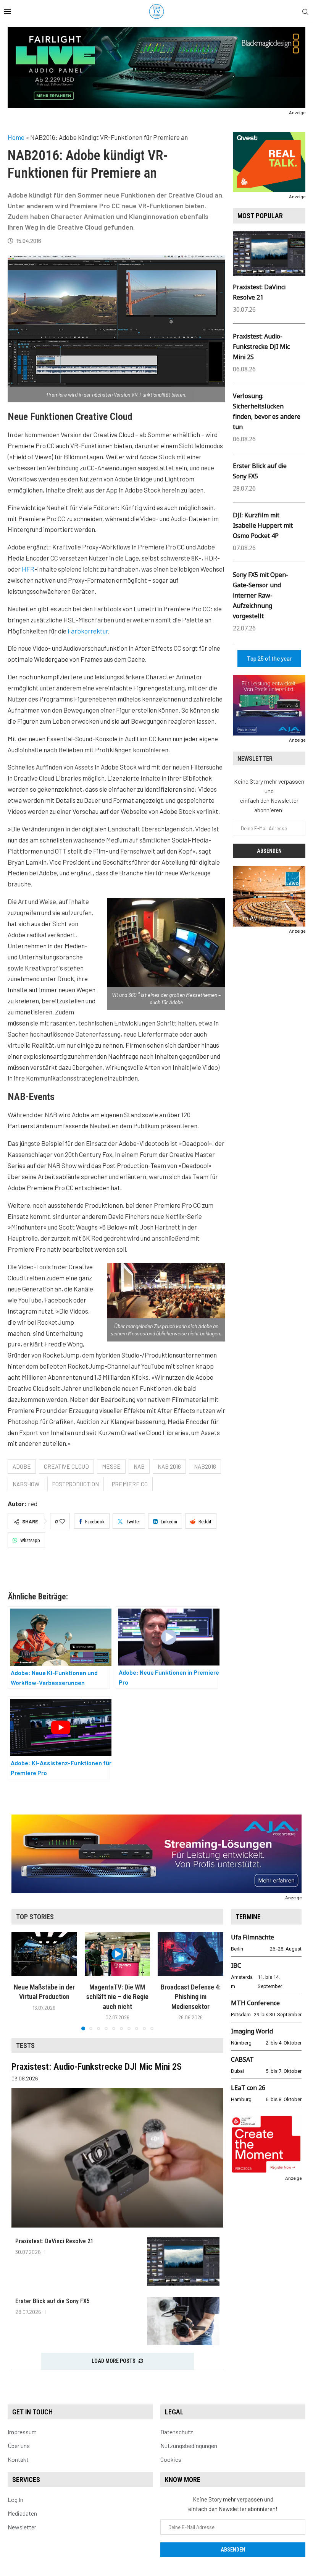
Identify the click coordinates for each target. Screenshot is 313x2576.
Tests (25, 2045)
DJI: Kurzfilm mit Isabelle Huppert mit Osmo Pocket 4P (263, 525)
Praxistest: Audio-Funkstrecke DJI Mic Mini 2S (261, 347)
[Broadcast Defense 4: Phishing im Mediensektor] (190, 1954)
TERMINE (248, 1917)
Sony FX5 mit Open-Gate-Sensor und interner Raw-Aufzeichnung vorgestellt (261, 595)
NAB (139, 1466)
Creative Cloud (66, 1466)
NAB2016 (205, 1466)
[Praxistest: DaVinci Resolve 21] (183, 2261)
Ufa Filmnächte (252, 1937)
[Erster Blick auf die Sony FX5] (183, 2321)
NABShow (26, 1484)
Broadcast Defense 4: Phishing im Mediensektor (191, 1997)
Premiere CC (130, 1484)
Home (16, 137)
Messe (111, 1466)
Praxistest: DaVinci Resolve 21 (54, 2241)
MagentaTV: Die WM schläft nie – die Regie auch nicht (117, 1997)
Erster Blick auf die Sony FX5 (52, 2301)
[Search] (305, 12)
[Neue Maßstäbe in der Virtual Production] (44, 1954)
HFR (28, 569)
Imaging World (252, 2031)
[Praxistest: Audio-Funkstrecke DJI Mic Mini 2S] (117, 2158)
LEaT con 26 (248, 2088)
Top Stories (35, 1917)
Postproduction (76, 1484)
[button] (22, 1981)
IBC (236, 1965)
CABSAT (242, 2059)
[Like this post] (62, 1521)
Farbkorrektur (88, 631)
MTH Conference (255, 2003)
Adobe (22, 1466)
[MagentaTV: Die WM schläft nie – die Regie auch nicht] (118, 1954)
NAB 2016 (169, 1466)
